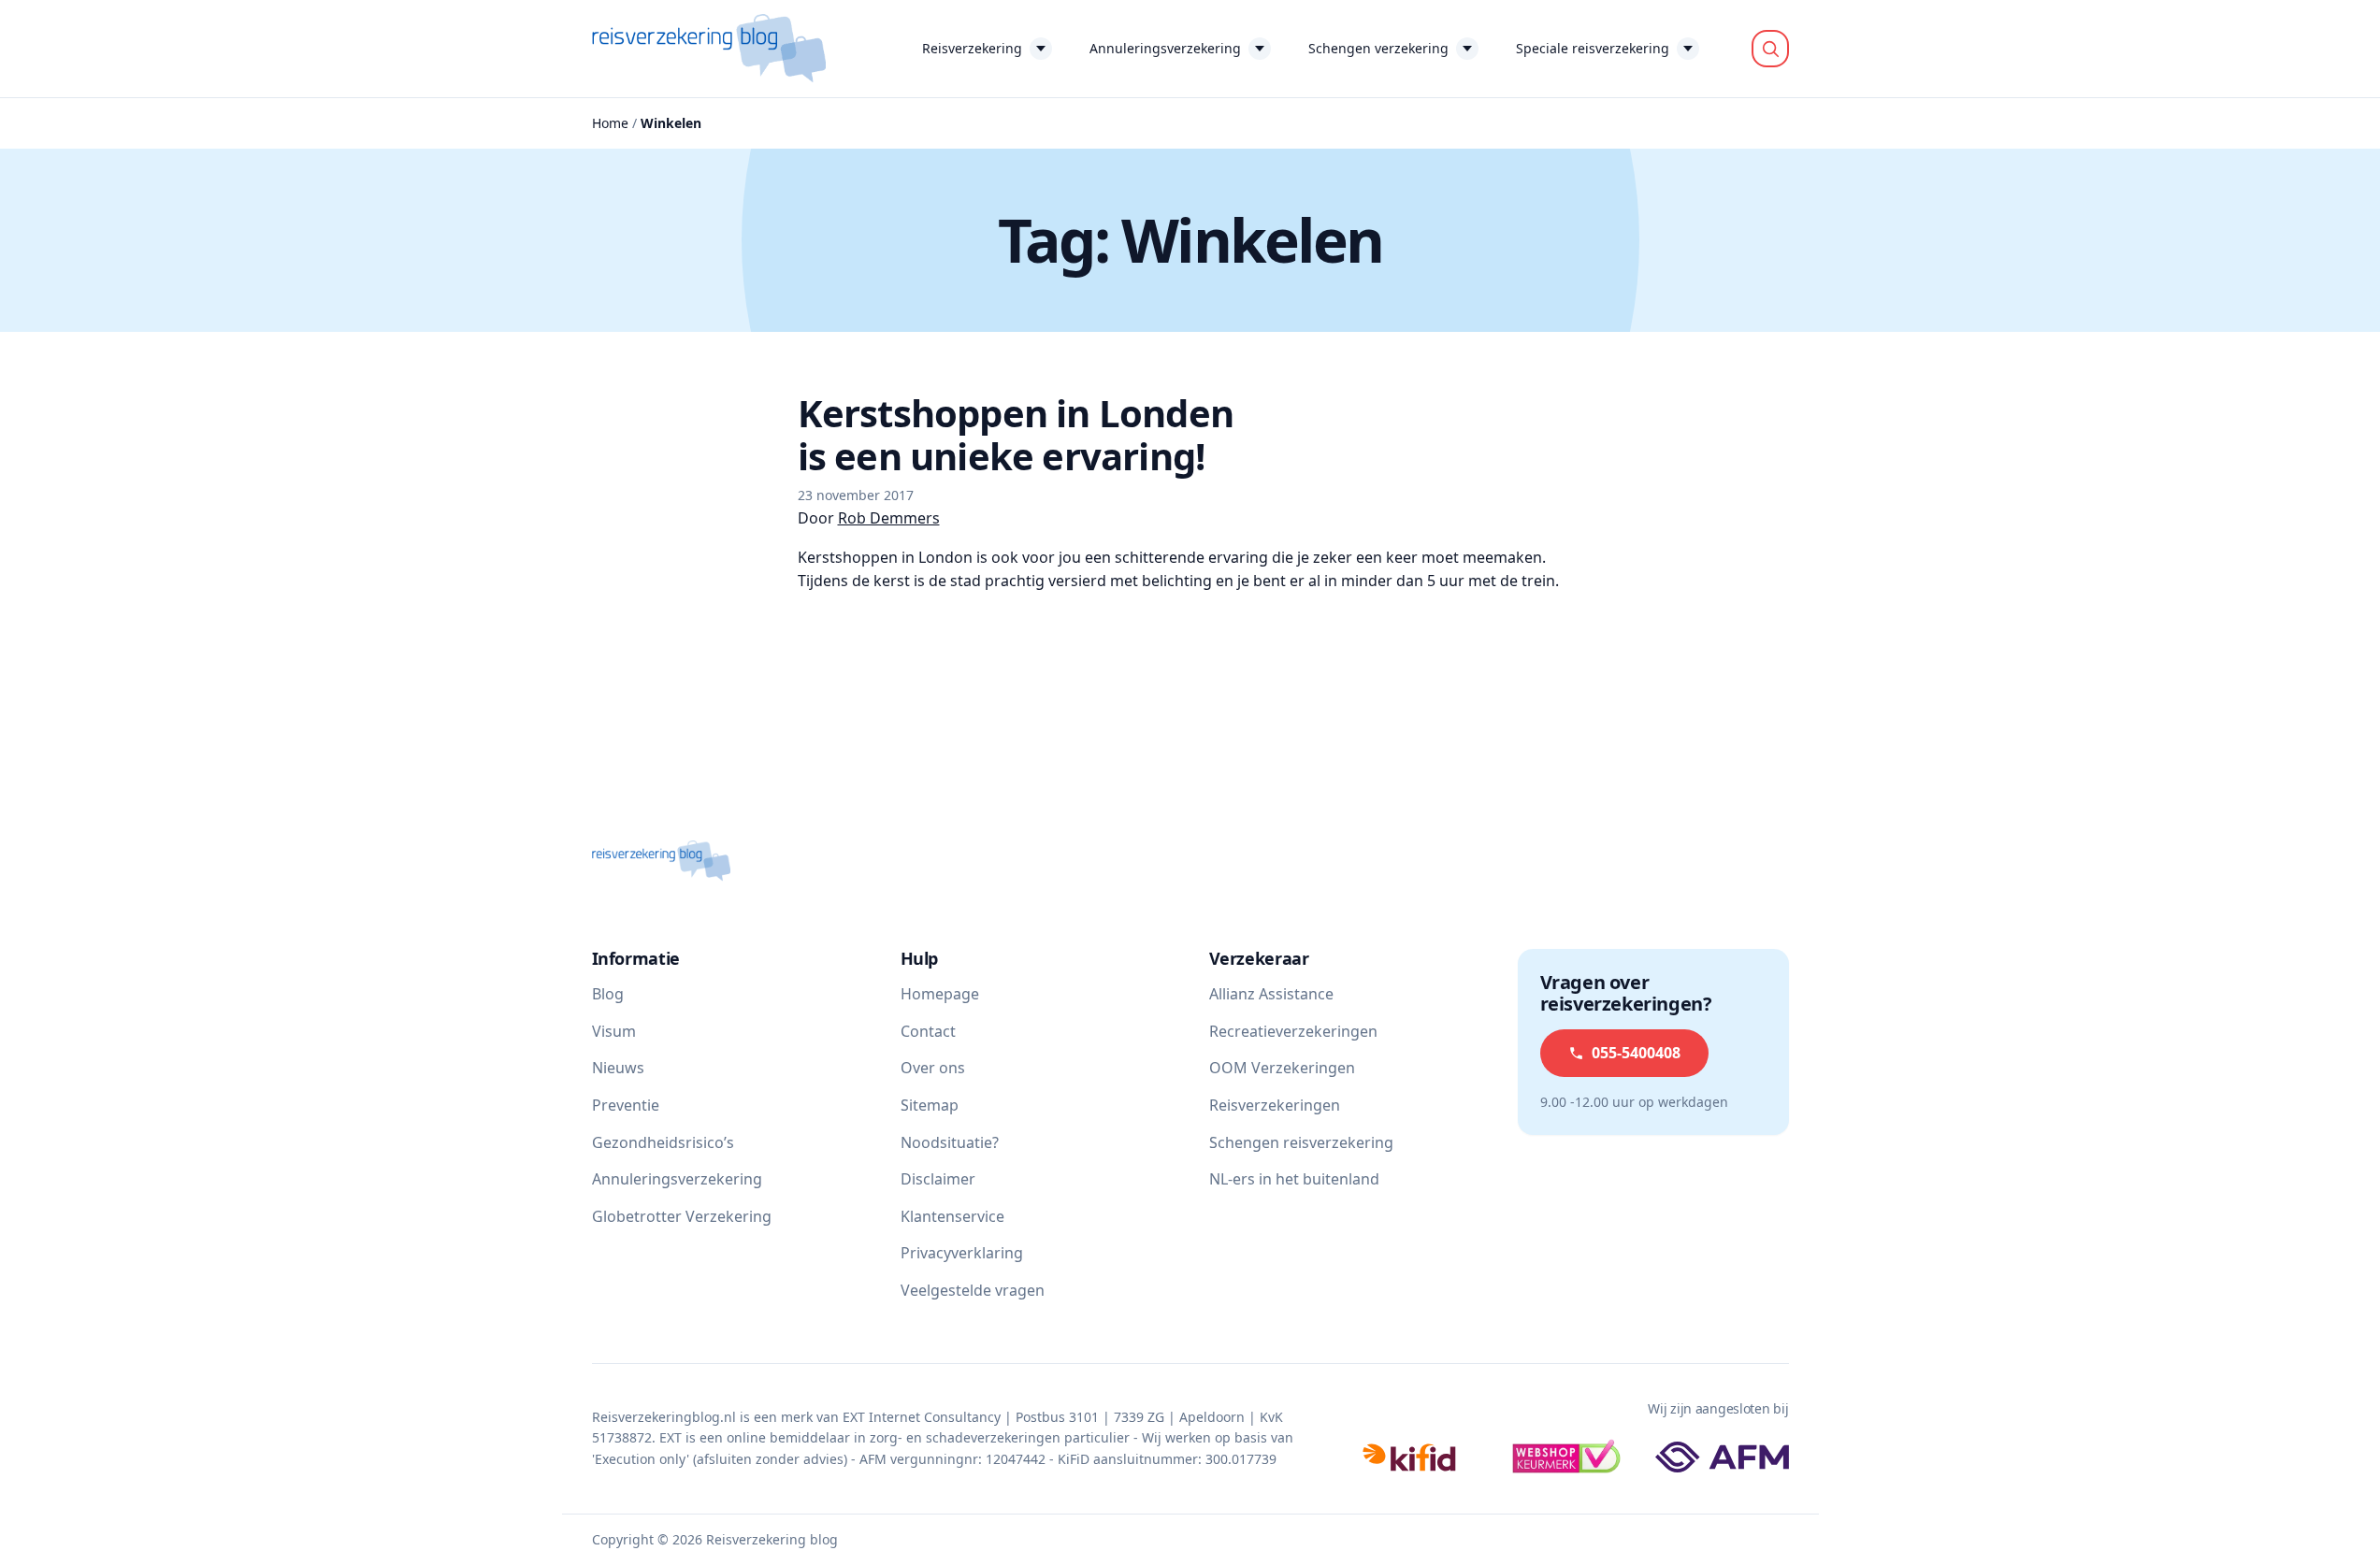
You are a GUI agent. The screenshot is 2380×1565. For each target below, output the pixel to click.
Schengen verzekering (1378, 48)
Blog (608, 994)
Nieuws (618, 1068)
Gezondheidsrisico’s (663, 1142)
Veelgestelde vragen (973, 1290)
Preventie (626, 1105)
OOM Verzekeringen (1282, 1068)
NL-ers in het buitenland (1294, 1179)
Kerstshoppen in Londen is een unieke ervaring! (1016, 434)
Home (610, 123)
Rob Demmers (889, 518)
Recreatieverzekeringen (1293, 1031)
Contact (928, 1031)
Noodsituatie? (950, 1142)
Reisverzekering (972, 48)
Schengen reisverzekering (1301, 1142)
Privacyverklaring (962, 1253)
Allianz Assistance (1271, 994)
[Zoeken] (1770, 49)
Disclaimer (938, 1179)
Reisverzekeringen (1275, 1105)
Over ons (933, 1068)
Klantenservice (952, 1216)
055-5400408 (1636, 1053)
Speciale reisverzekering (1593, 48)
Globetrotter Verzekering (682, 1216)
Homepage (940, 994)
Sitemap (930, 1105)
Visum (614, 1031)
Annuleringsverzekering (1165, 48)
